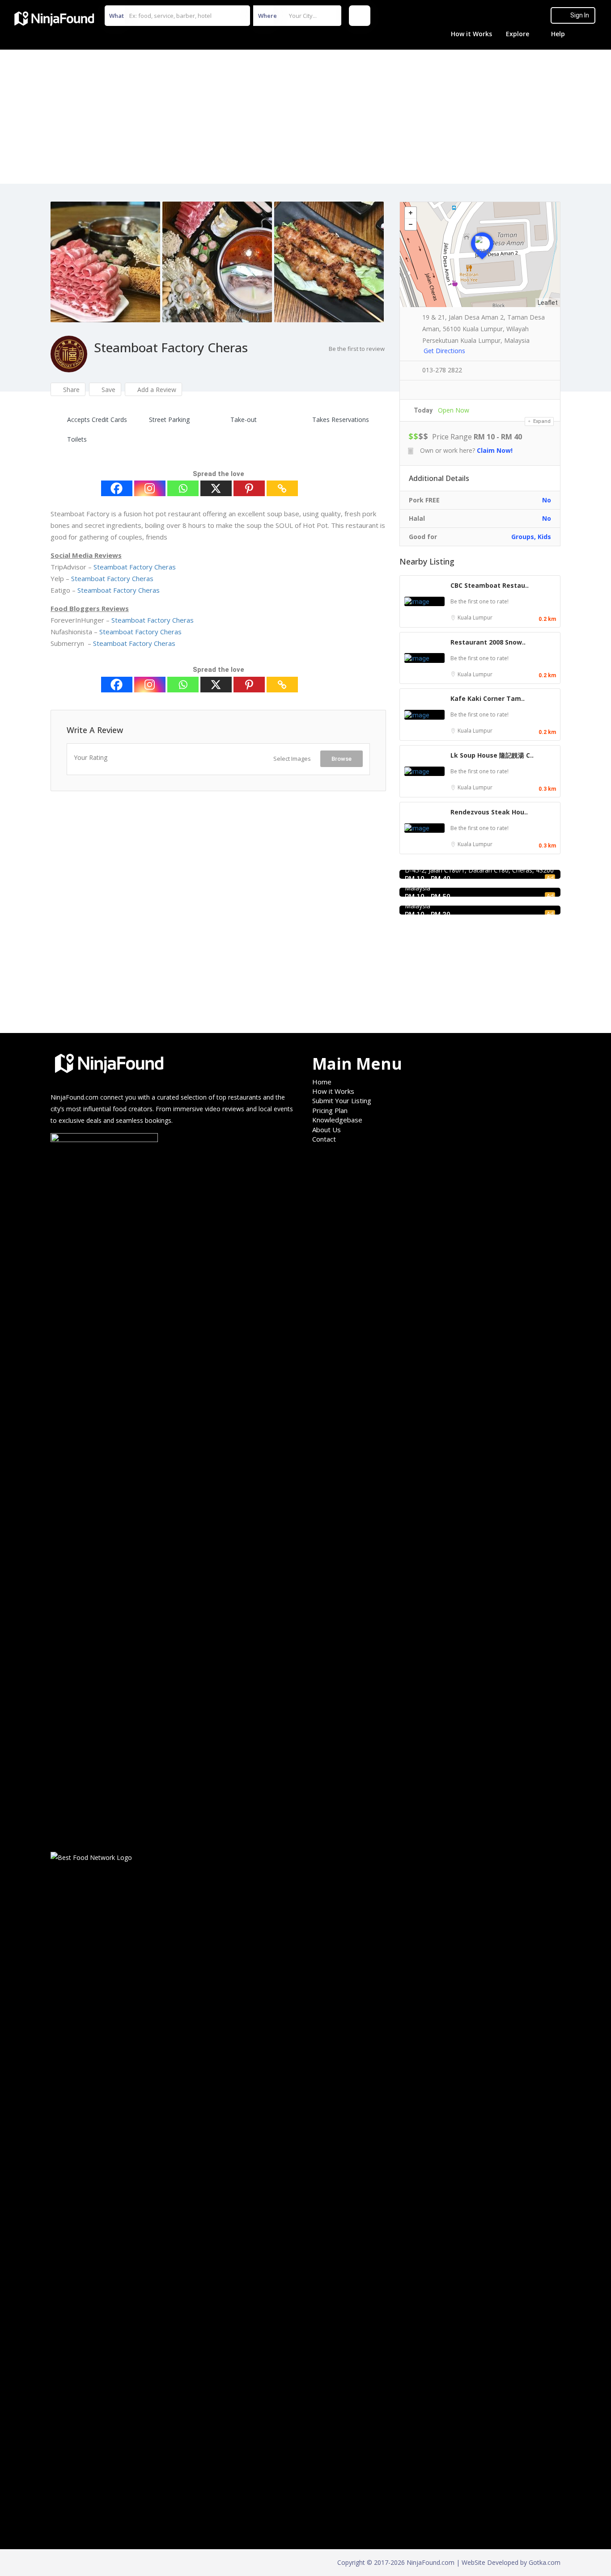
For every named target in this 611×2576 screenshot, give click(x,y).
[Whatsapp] (183, 488)
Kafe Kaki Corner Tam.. (488, 698)
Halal (417, 518)
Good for (423, 537)
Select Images (292, 759)
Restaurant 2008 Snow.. (488, 642)
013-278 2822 (442, 370)
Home (322, 1082)
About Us (327, 1130)
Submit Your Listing (342, 1100)
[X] (216, 488)
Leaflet (548, 303)
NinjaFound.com (74, 1097)
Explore (518, 34)
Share (70, 390)
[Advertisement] (305, 117)
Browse (342, 759)
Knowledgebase (337, 1120)
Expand (541, 421)
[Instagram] (150, 488)
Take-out (244, 419)
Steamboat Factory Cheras (135, 567)
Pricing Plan (330, 1110)
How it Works (471, 34)
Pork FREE (424, 500)
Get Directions (444, 351)
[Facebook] (117, 488)
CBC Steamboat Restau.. (490, 585)
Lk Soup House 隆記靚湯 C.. (492, 755)
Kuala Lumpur (475, 618)
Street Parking (169, 419)
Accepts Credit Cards (97, 419)
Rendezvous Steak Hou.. (489, 812)
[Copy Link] (282, 488)
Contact (324, 1139)
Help (558, 34)
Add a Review (156, 390)
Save (108, 390)
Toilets (77, 439)
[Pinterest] (249, 488)
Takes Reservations (341, 419)
